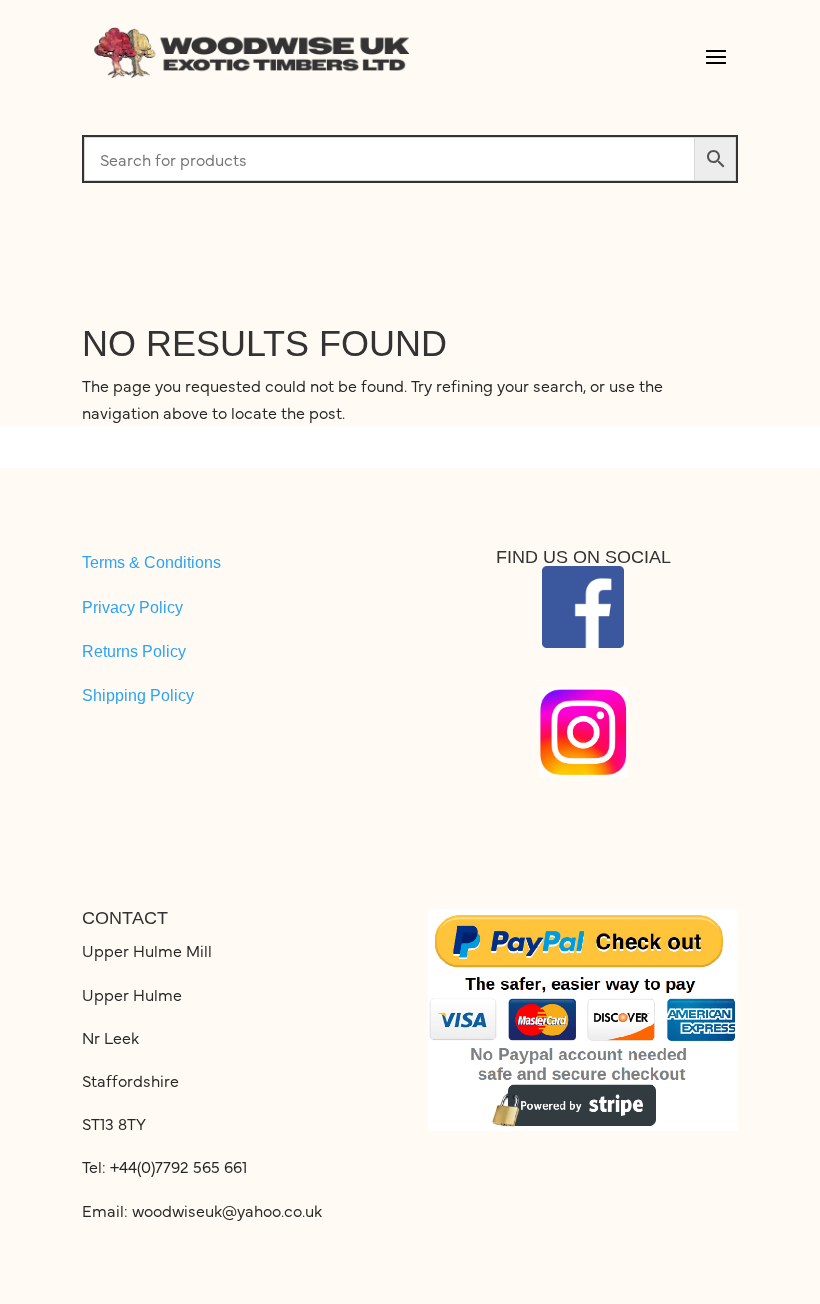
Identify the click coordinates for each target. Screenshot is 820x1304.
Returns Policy (134, 651)
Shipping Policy (138, 695)
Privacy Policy (132, 607)
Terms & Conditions (151, 562)
